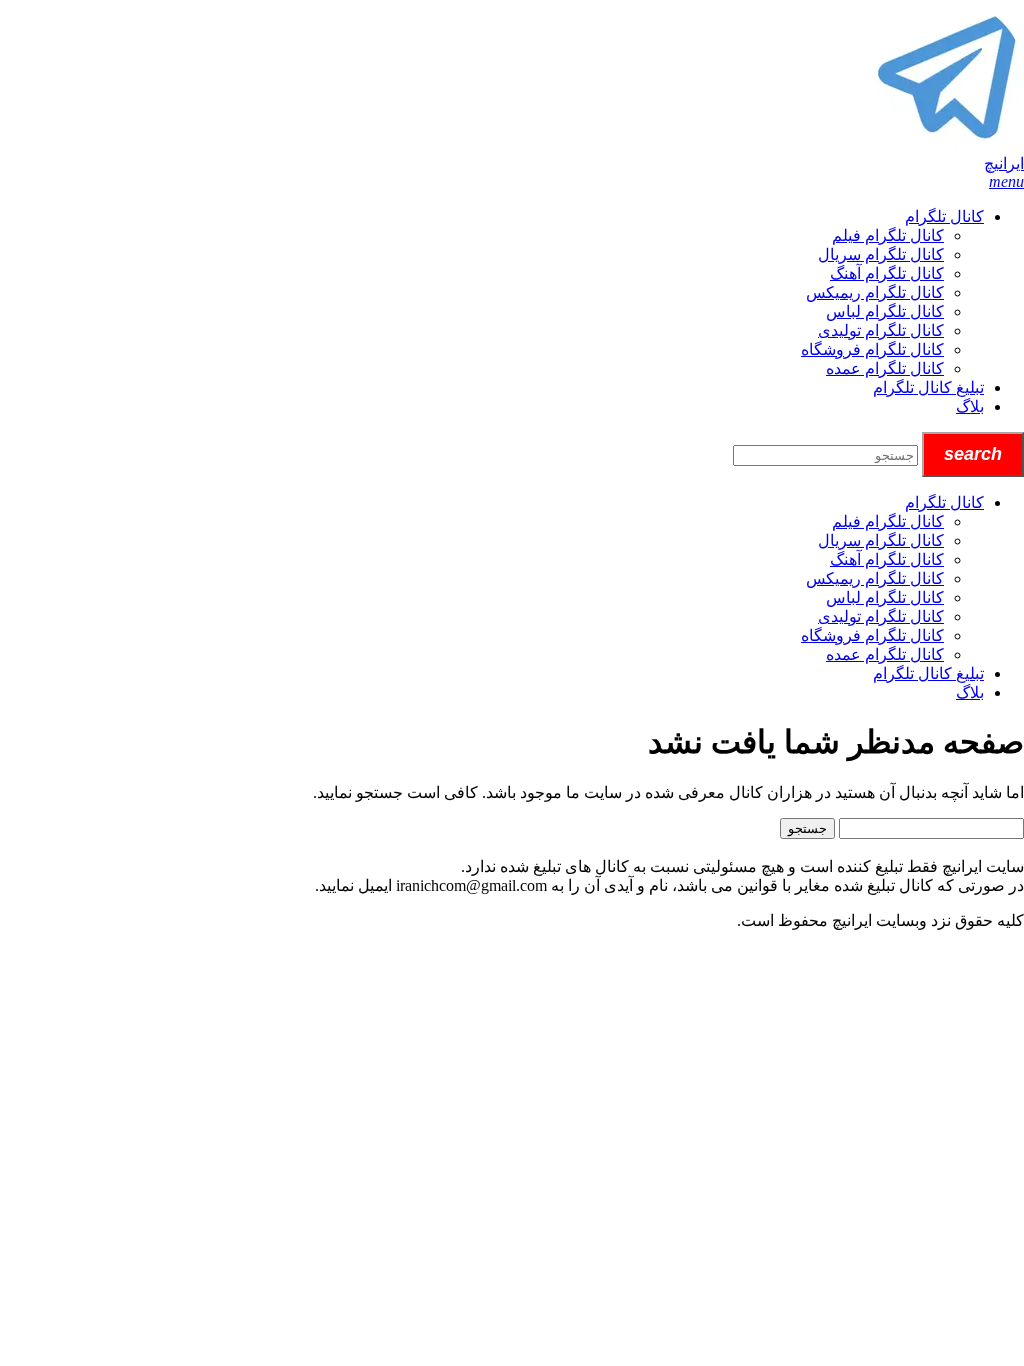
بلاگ (970, 406)
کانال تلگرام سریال (881, 254)
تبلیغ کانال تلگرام (928, 387)
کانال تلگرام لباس (885, 311)
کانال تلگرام (944, 216)
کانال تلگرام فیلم (888, 235)
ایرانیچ (1004, 163)
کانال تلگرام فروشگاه (872, 349)
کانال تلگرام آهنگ (887, 273)
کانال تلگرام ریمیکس (875, 292)
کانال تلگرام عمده (885, 368)
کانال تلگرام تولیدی (881, 330)
